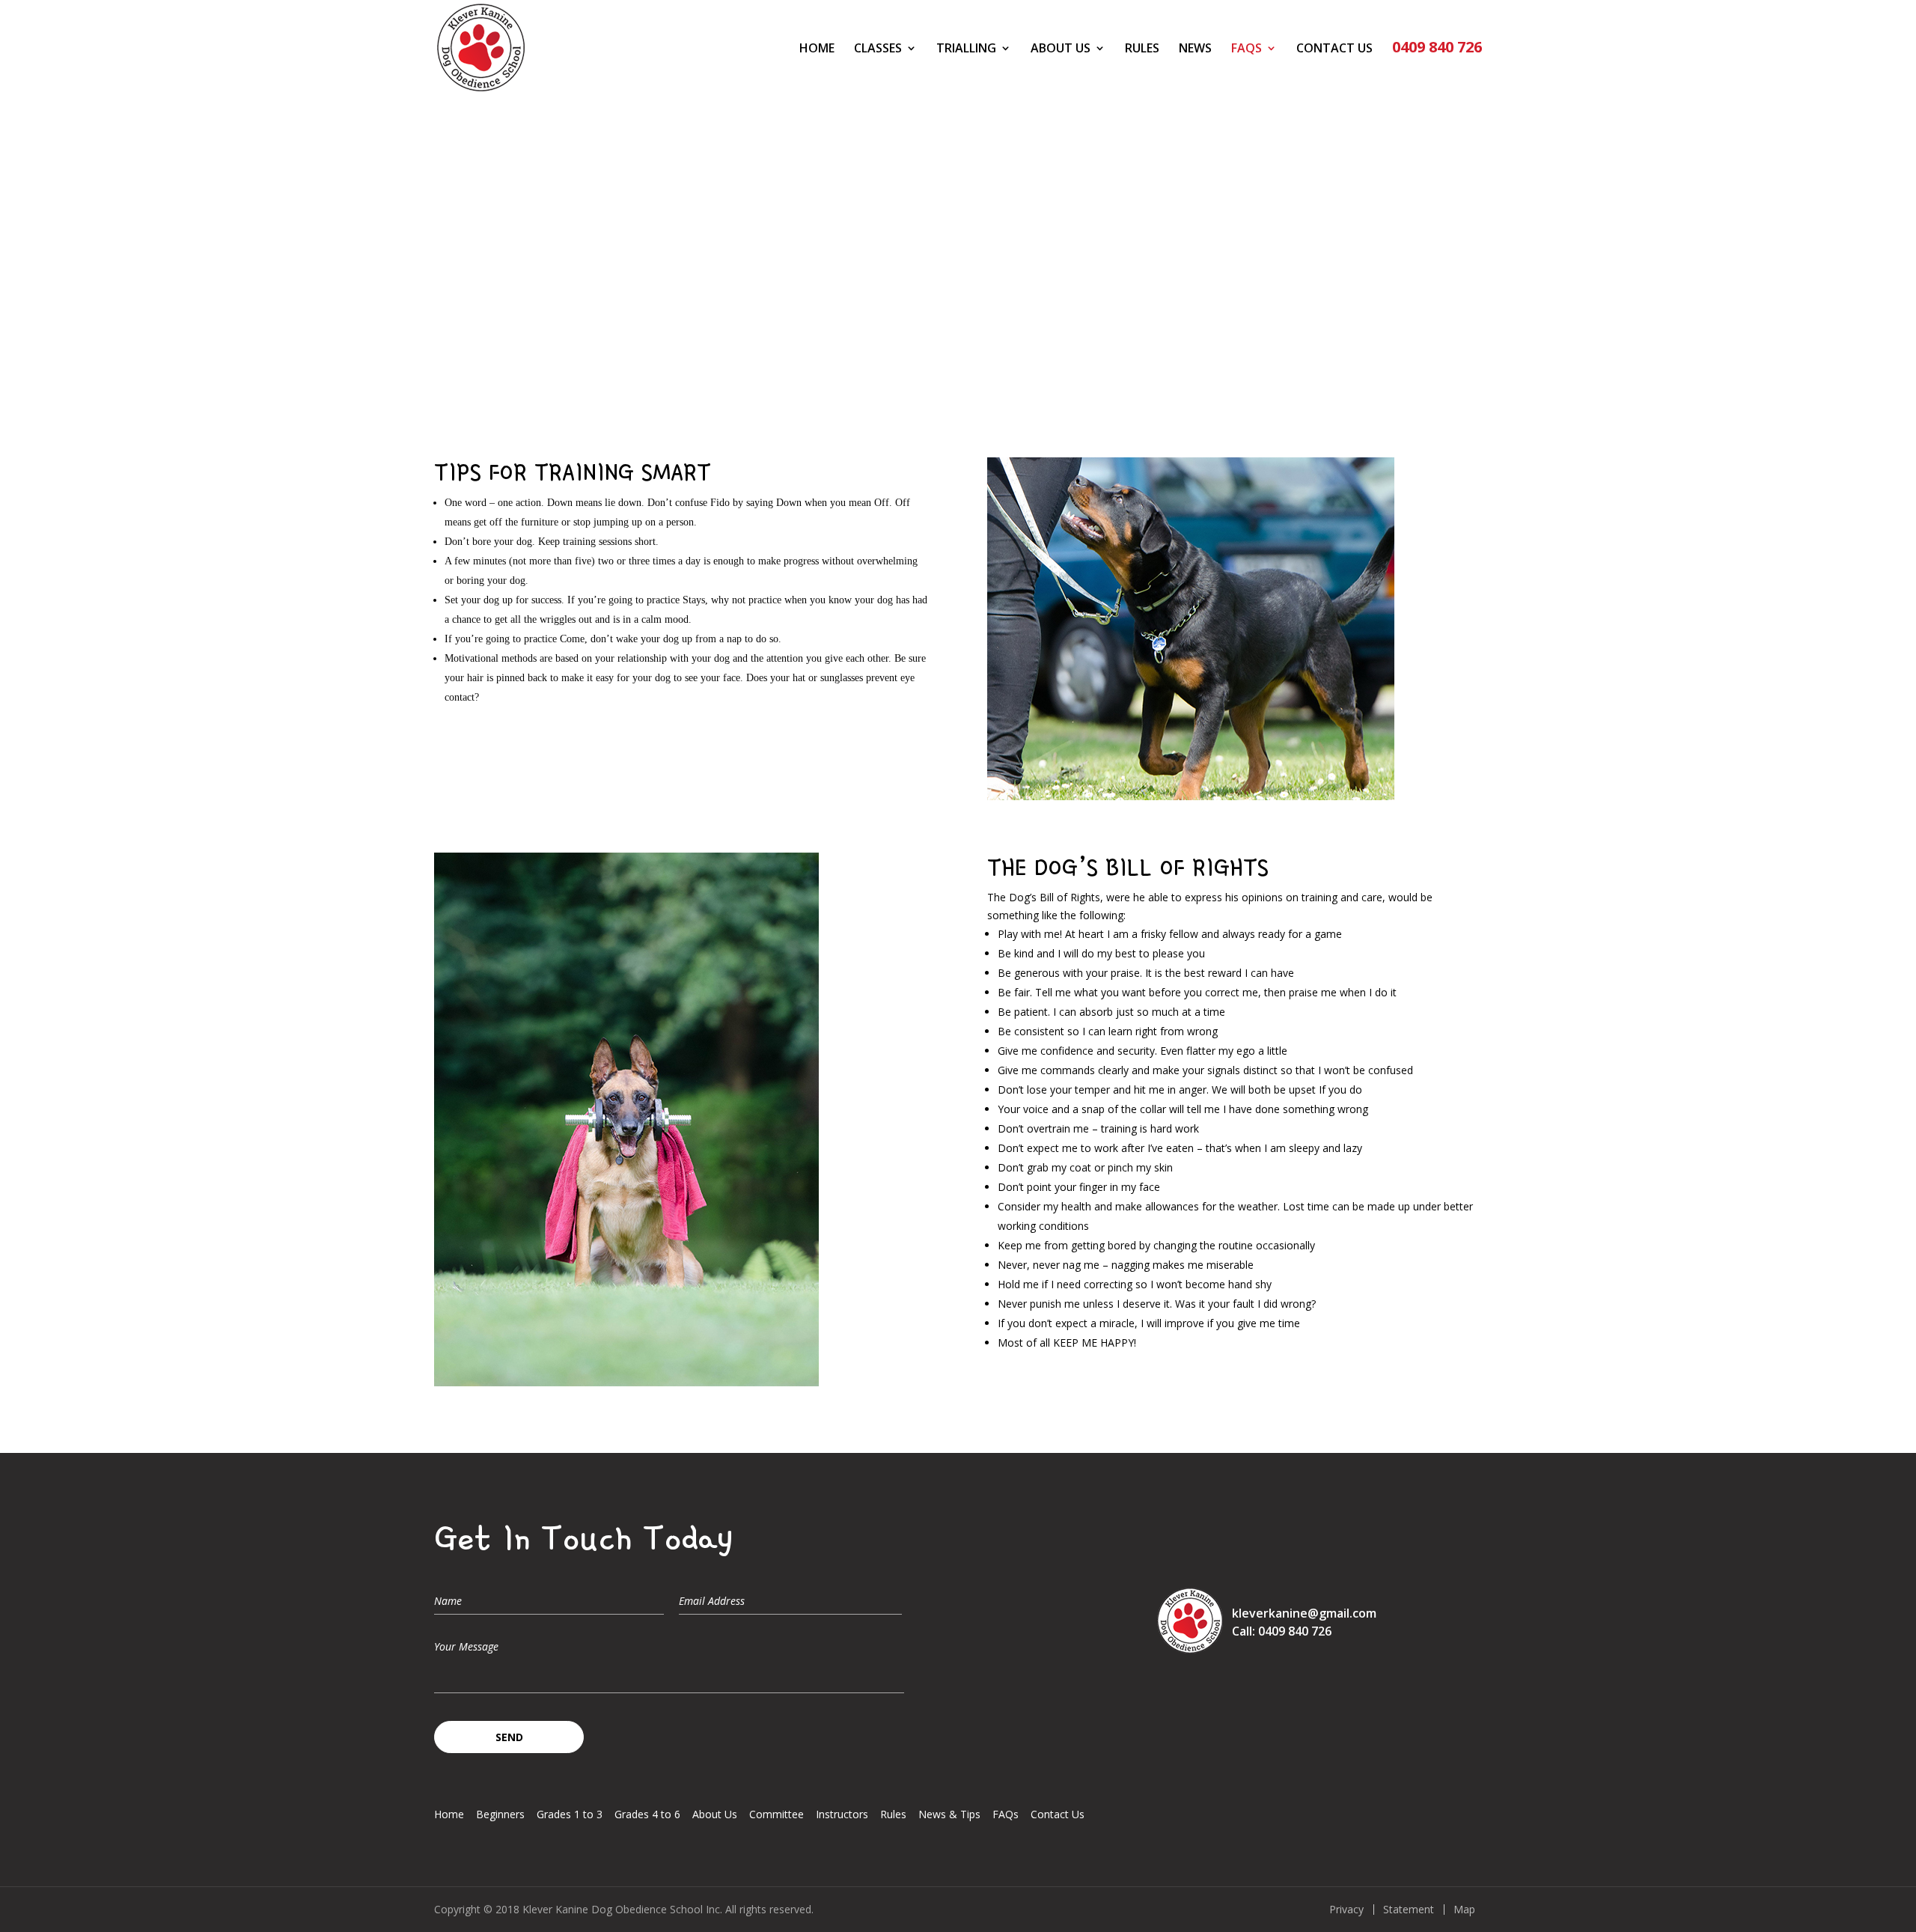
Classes (878, 49)
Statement (1409, 1910)
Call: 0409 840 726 (1282, 1631)
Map (1464, 1910)
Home (449, 1814)
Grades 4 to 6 (647, 1814)
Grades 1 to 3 (570, 1814)
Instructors (842, 1814)
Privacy (1346, 1910)
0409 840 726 (1437, 49)
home (817, 49)
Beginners (500, 1814)
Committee (777, 1814)
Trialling (966, 49)
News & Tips (949, 1814)
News (1195, 49)
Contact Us (1334, 49)
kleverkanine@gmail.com (1304, 1613)
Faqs (1247, 49)
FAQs (1006, 1814)
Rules (1142, 49)
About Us (1061, 49)
